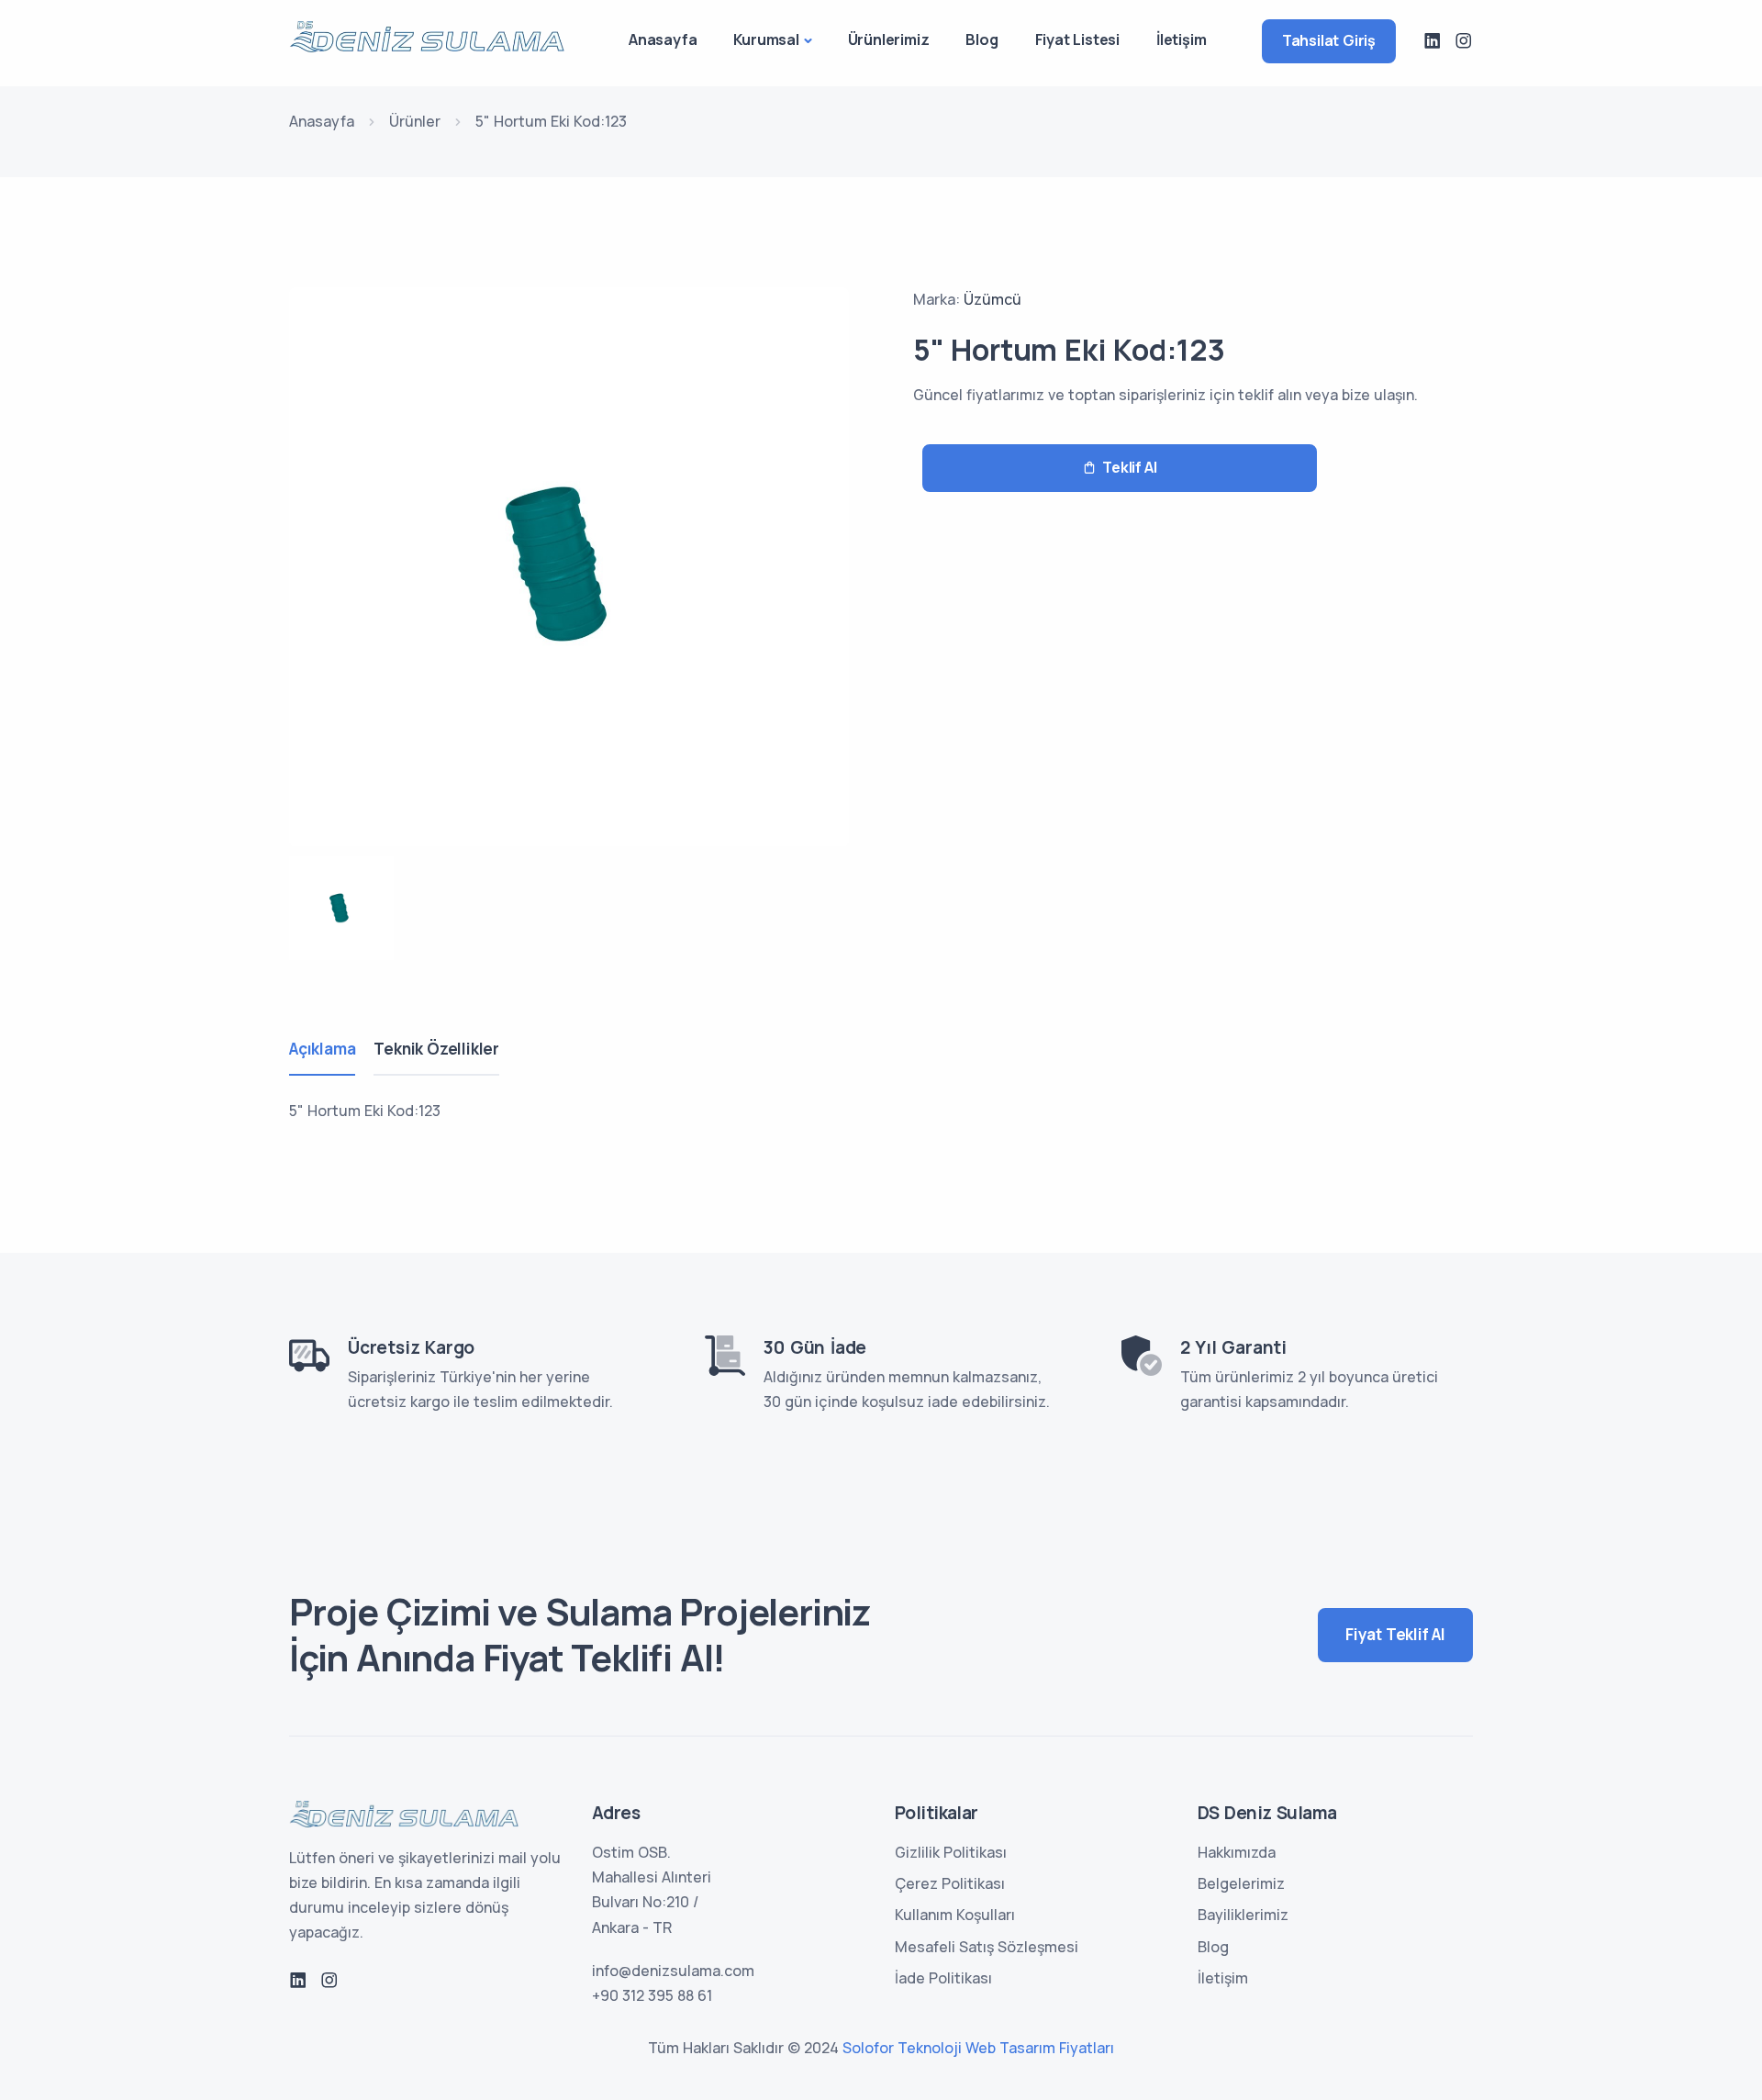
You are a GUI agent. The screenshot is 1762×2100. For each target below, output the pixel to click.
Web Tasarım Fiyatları (1040, 2048)
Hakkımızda (1237, 1852)
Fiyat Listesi (1077, 39)
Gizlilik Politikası (951, 1852)
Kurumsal (766, 39)
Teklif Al (1129, 467)
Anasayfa (663, 39)
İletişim (1181, 39)
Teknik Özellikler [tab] (436, 1049)
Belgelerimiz (1241, 1883)
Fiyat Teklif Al (1395, 1634)
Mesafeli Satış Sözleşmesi (987, 1947)
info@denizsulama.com (673, 1971)
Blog (981, 39)
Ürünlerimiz (889, 39)
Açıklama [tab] (322, 1049)
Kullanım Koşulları (955, 1915)
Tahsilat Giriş (1329, 40)
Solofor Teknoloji (902, 2048)
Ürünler (415, 121)
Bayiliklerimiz (1243, 1915)
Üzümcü (993, 299)
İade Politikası (943, 1978)
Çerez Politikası (950, 1883)
